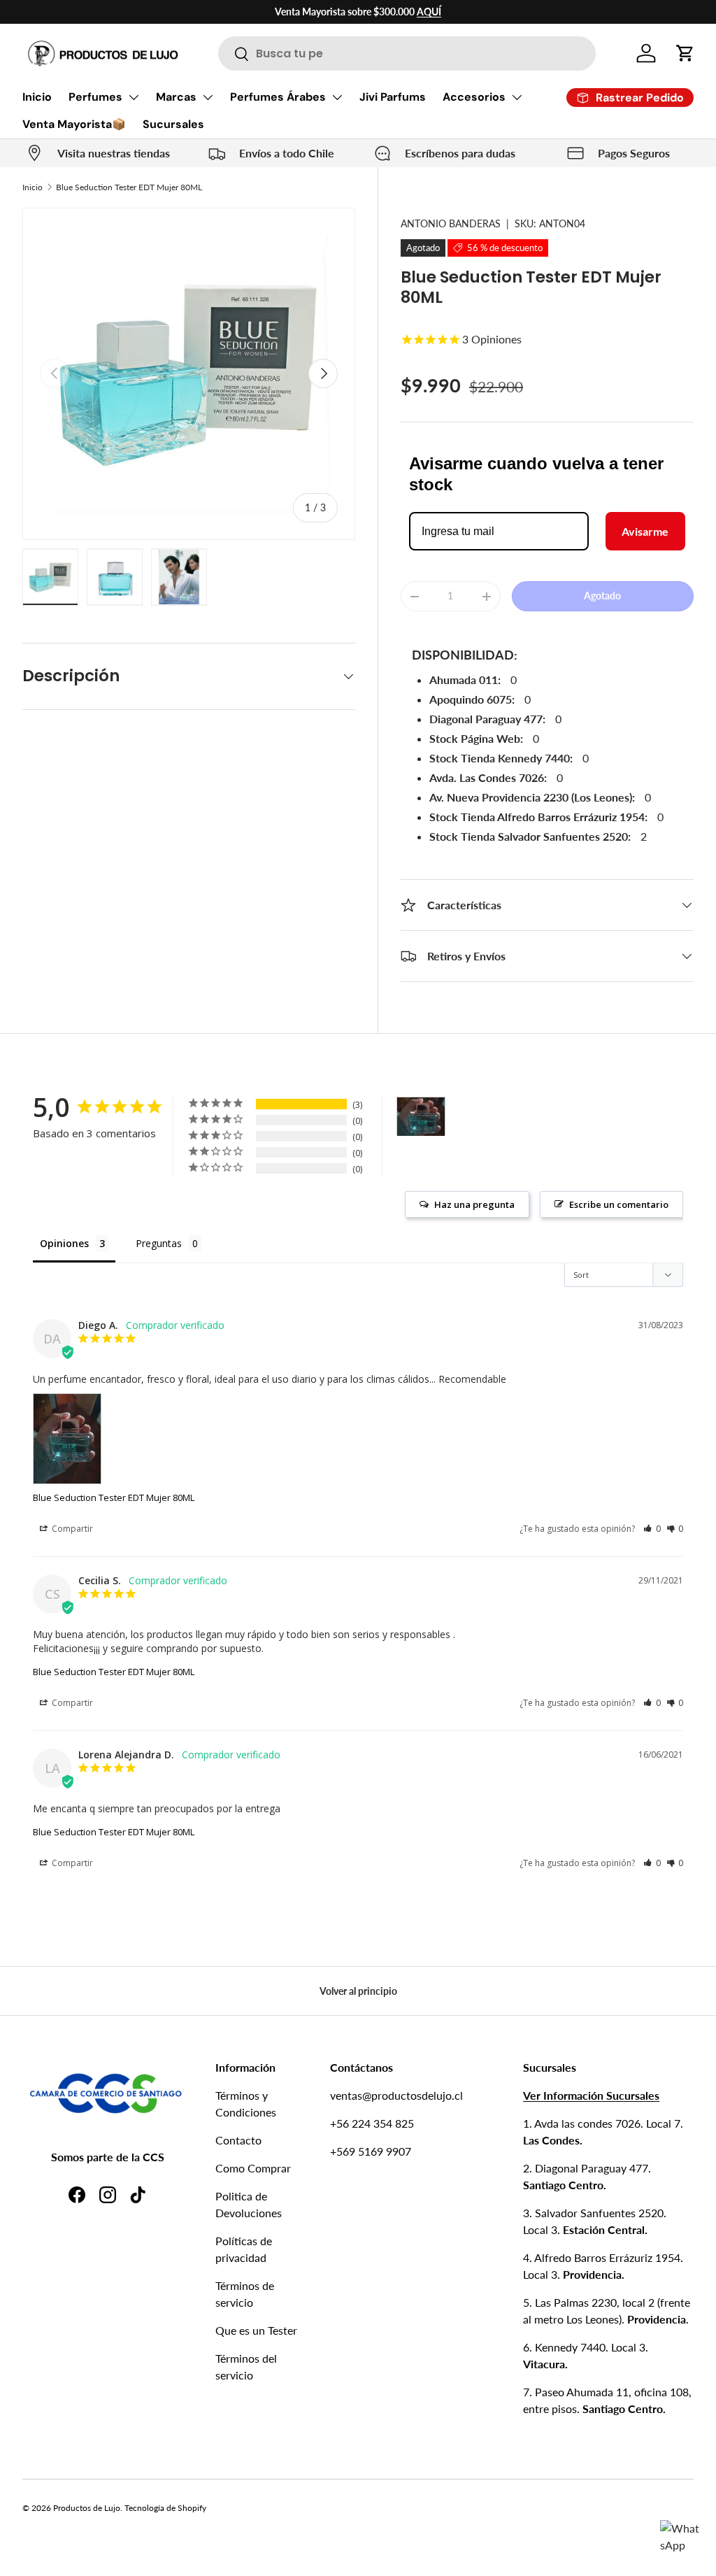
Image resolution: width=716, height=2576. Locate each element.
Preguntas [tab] (159, 1243)
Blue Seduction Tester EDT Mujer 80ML (129, 187)
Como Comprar (253, 2168)
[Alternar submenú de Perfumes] (134, 97)
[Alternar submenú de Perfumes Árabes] (337, 97)
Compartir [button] (71, 1529)
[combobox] (407, 54)
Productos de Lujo (87, 2508)
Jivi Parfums (393, 97)
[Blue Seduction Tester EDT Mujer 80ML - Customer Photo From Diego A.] (421, 1117)
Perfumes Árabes (278, 97)
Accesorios (474, 97)
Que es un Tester (256, 2330)
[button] (685, 53)
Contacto (238, 2140)
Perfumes (95, 97)
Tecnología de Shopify (165, 2508)
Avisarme (645, 531)
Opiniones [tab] (64, 1243)
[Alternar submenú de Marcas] (208, 97)
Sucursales (173, 124)
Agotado (602, 596)
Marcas (176, 97)
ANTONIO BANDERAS (451, 223)
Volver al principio (358, 1991)
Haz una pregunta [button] (474, 1204)
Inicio (37, 97)
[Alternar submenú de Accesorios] (517, 97)
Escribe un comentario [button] (619, 1204)
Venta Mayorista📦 (74, 124)
